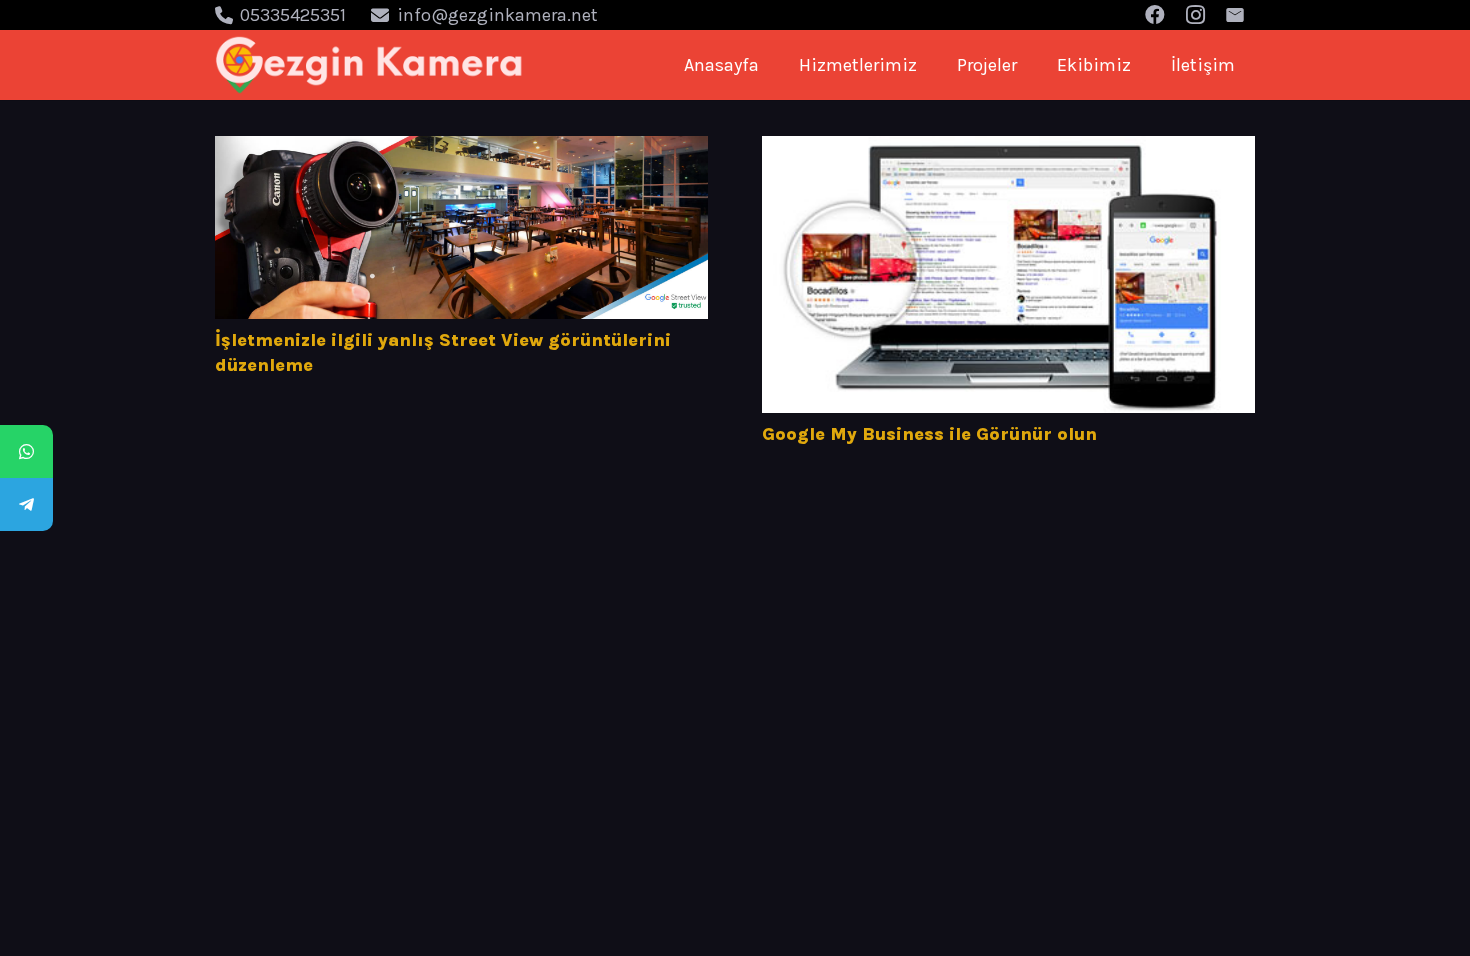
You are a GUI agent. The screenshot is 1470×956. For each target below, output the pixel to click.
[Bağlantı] (369, 65)
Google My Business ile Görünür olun (929, 434)
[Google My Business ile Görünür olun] (1008, 274)
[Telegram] (26, 504)
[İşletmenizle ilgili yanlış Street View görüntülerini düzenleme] (461, 227)
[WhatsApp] (26, 451)
